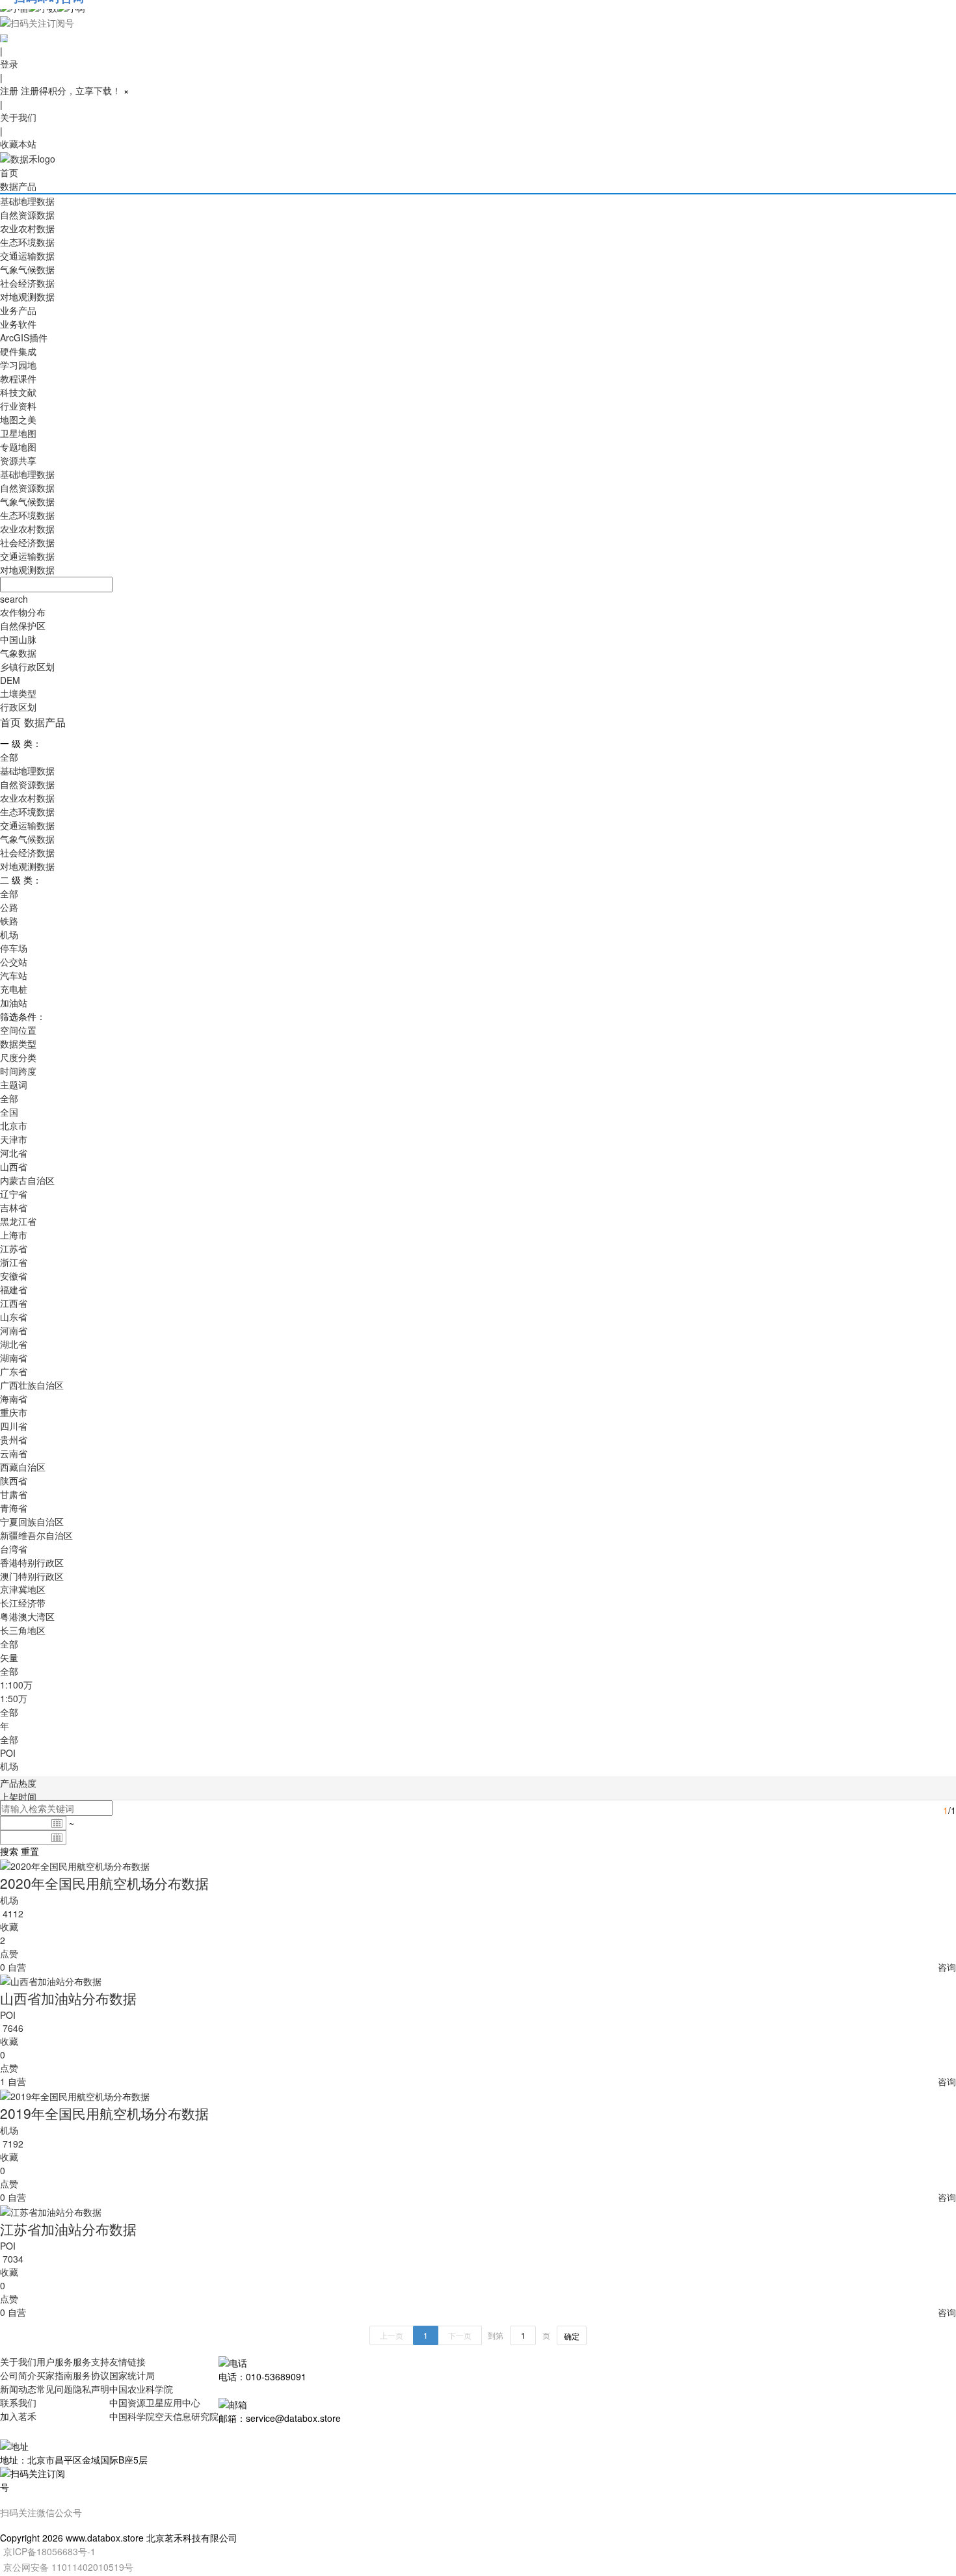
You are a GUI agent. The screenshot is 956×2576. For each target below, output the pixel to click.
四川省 (14, 1426)
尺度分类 (18, 1057)
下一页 (460, 2335)
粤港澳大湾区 (27, 1616)
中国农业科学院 (141, 2389)
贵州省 (14, 1439)
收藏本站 (18, 144)
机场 (9, 934)
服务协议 (91, 2375)
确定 (572, 2336)
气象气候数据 (27, 269)
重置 (30, 1851)
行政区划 (18, 707)
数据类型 (18, 1044)
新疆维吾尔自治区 (36, 1535)
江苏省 (14, 1248)
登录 (9, 64)
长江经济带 (23, 1603)
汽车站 (14, 975)
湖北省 (14, 1344)
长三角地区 (23, 1630)
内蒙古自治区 (27, 1180)
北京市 (14, 1125)
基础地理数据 (27, 201)
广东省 (14, 1371)
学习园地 (18, 365)
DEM (10, 680)
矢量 (9, 1657)
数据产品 (18, 186)
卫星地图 (18, 433)
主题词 (14, 1084)
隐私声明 (91, 2389)
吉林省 (14, 1207)
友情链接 (127, 2361)
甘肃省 (14, 1494)
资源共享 (18, 460)
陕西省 (14, 1480)
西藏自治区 (23, 1467)
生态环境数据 (27, 242)
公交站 (14, 962)
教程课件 (18, 378)
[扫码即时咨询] (478, 22)
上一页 (392, 2335)
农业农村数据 (27, 228)
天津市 (14, 1139)
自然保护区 (23, 625)
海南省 (14, 1399)
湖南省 (14, 1358)
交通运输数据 (27, 256)
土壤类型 (18, 693)
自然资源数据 (27, 215)
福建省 (14, 1289)
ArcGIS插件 (24, 337)
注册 (9, 90)
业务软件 (18, 324)
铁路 (9, 921)
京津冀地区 (23, 1589)
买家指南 (55, 2375)
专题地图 (18, 447)
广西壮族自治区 (32, 1385)
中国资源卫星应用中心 (155, 2402)
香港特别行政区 (32, 1562)
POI (8, 1753)
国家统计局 (132, 2375)
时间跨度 (18, 1071)
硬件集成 (18, 351)
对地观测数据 (27, 296)
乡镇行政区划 (27, 666)
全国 (9, 1112)
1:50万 (14, 1698)
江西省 (14, 1303)
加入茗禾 (18, 2416)
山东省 (14, 1317)
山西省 (14, 1166)
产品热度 (18, 1783)
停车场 (14, 948)
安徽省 (14, 1276)
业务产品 (18, 310)
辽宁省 (14, 1194)
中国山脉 (18, 639)
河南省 (14, 1330)
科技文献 (18, 392)
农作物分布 (23, 612)
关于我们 (18, 117)
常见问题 (55, 2389)
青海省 (14, 1508)
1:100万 (16, 1685)
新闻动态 (18, 2389)
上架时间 (18, 1796)
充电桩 (14, 989)
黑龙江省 (18, 1221)
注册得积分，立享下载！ (71, 90)
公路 (9, 907)
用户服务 (55, 2361)
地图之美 (18, 419)
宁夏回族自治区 (32, 1521)
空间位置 (18, 1030)
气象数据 (18, 653)
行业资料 (18, 406)
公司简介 (18, 2375)
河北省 (14, 1153)
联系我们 (18, 2402)
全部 (9, 757)
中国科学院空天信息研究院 (164, 2416)
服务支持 (91, 2361)
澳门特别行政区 (32, 1576)
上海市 (14, 1235)
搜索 (9, 1851)
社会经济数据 (27, 283)
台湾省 (14, 1549)
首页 (9, 172)
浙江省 (14, 1262)
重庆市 (14, 1412)
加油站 (14, 1003)
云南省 (14, 1453)
